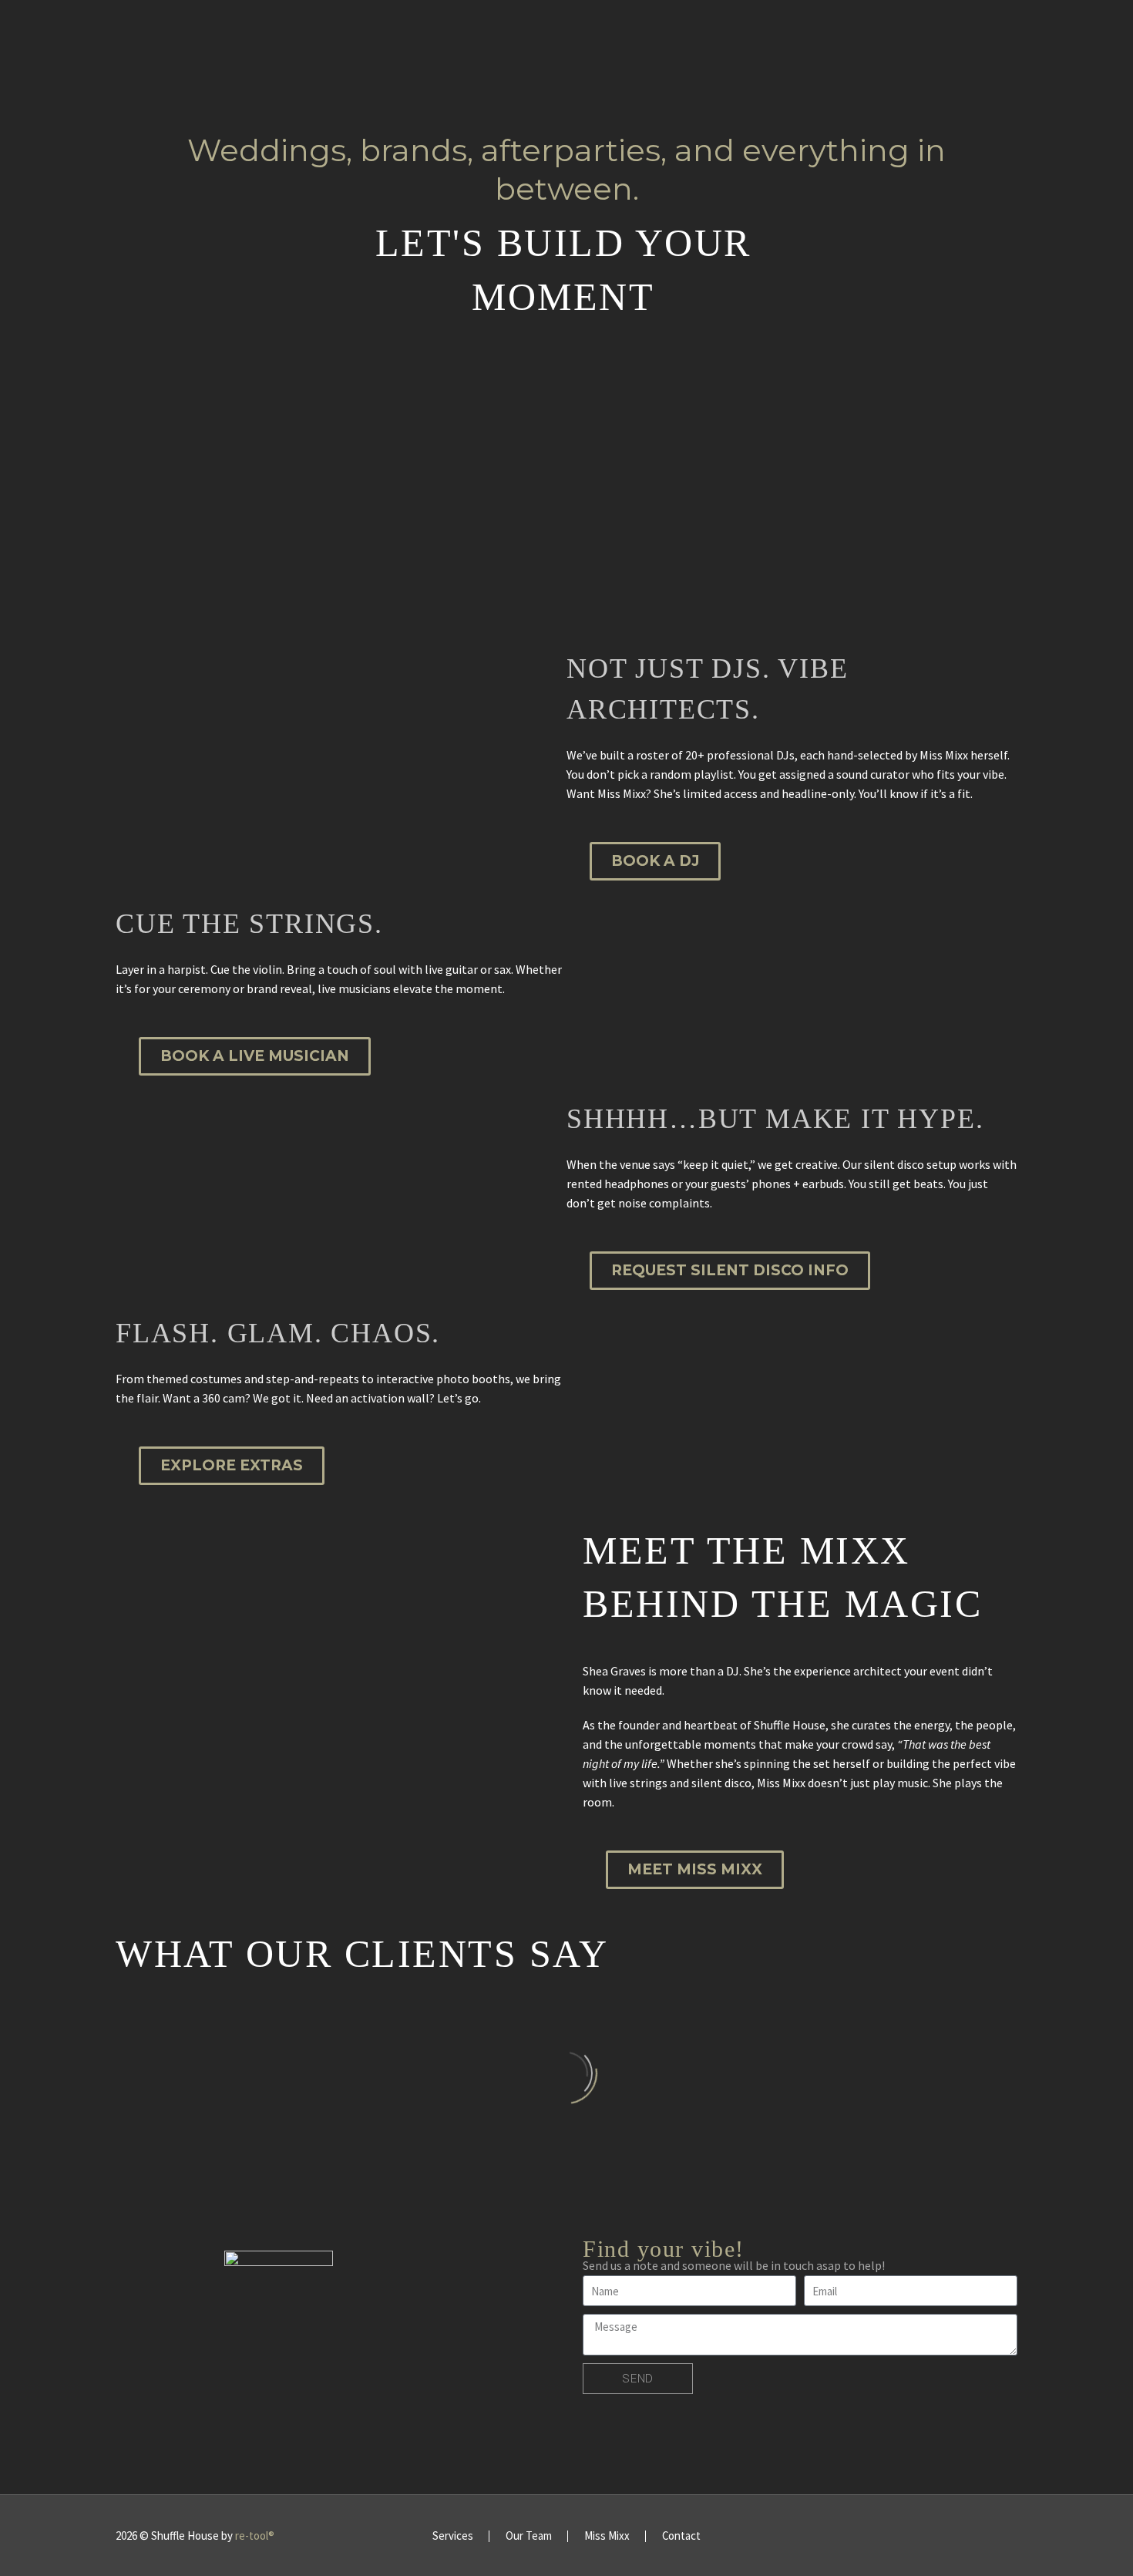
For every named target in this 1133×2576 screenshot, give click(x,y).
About (199, 35)
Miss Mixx (628, 35)
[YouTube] (1013, 2537)
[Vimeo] (993, 2537)
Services (277, 35)
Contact (859, 35)
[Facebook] (953, 2537)
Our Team (529, 2536)
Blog (784, 35)
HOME (132, 35)
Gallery (713, 35)
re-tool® (255, 2536)
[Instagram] (973, 2537)
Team (350, 35)
